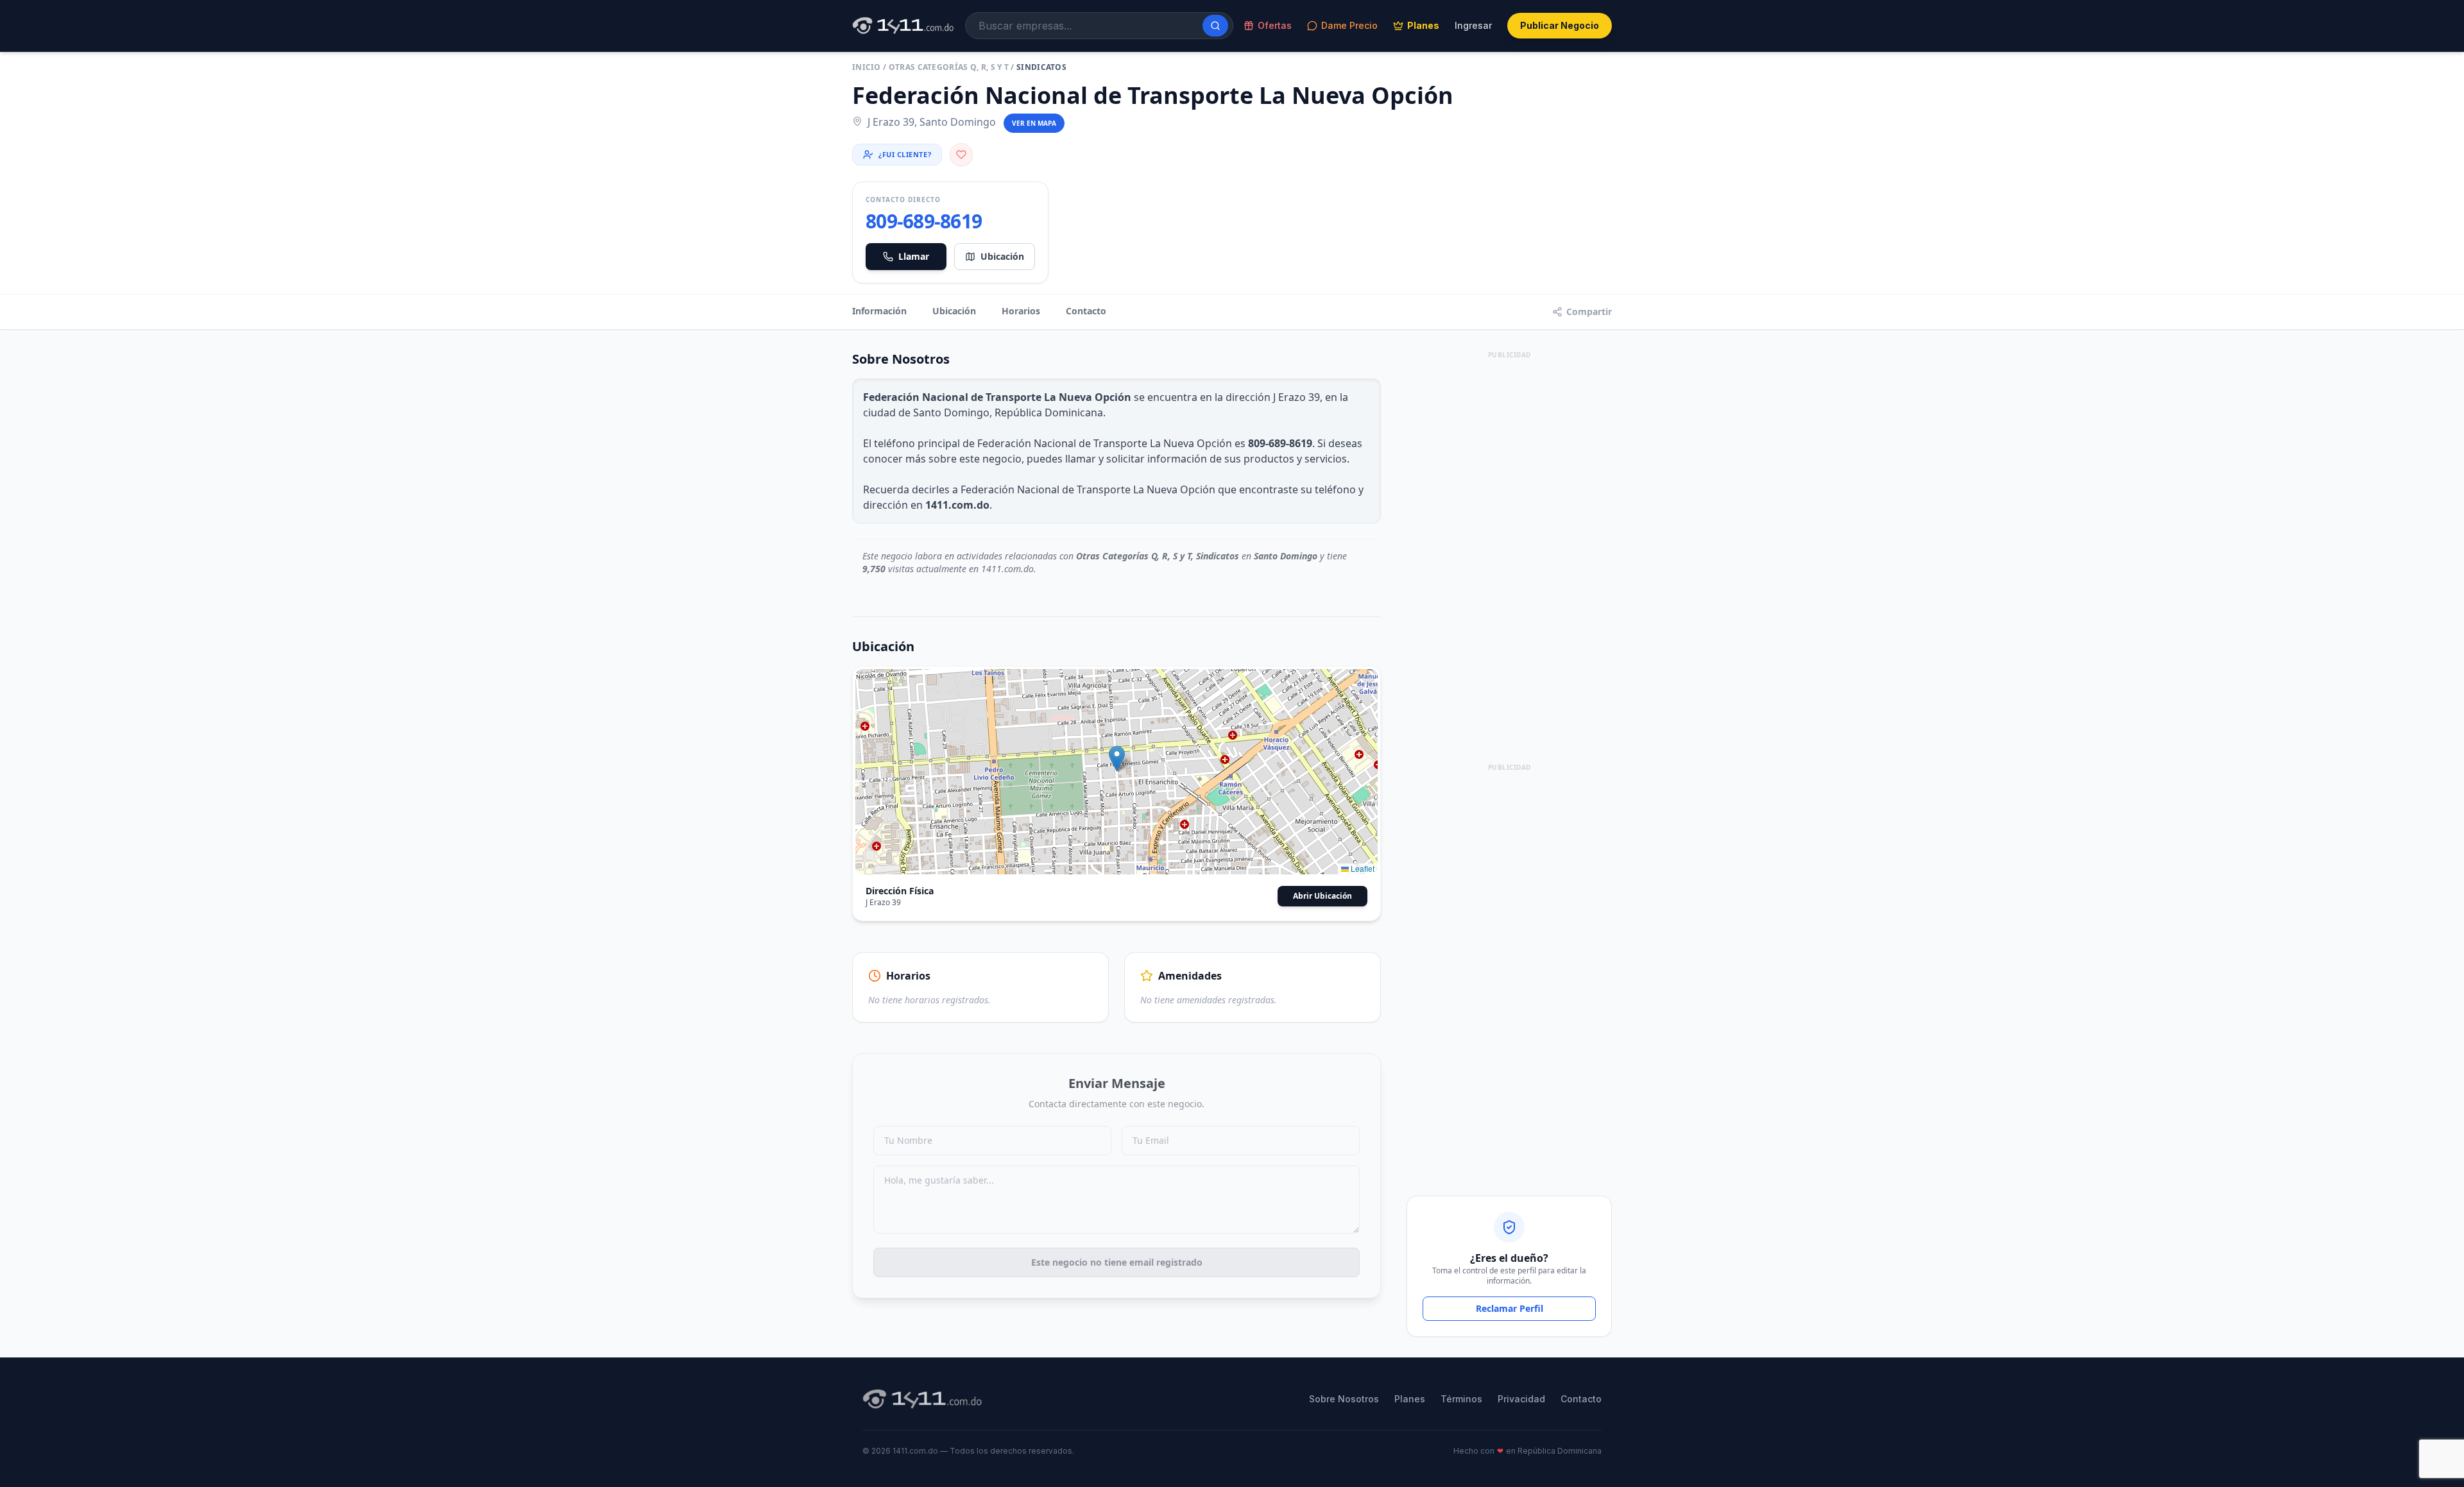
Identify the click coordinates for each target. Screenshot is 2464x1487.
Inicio (867, 67)
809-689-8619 (924, 221)
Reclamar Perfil (1510, 1308)
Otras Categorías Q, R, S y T (949, 67)
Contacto (1086, 311)
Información (879, 311)
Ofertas (1275, 25)
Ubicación (1002, 256)
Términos (1461, 1399)
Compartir (1589, 311)
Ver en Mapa (1034, 123)
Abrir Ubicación (1322, 896)
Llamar (914, 256)
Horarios (1021, 311)
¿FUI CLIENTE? (905, 154)
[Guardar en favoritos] (961, 155)
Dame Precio (1349, 25)
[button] (1117, 759)
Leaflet (1362, 868)
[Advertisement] (1509, 555)
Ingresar (1473, 25)
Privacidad (1521, 1399)
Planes (1423, 25)
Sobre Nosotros (1344, 1399)
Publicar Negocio (1560, 25)
